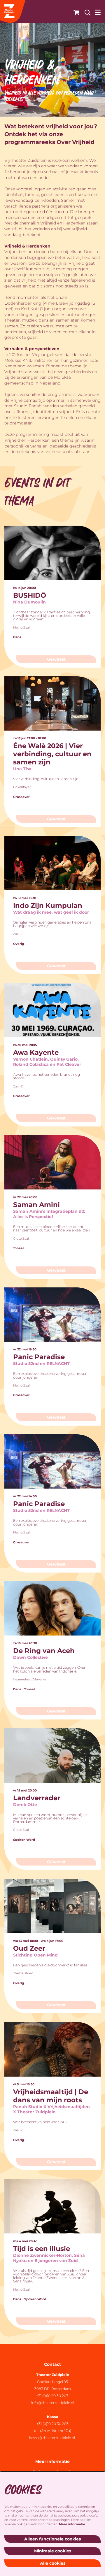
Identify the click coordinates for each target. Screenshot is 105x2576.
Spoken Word (24, 1840)
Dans (17, 637)
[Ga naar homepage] (13, 12)
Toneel (18, 1248)
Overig (19, 944)
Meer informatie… (73, 2524)
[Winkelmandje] (75, 12)
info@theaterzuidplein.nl (53, 2403)
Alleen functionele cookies (52, 2539)
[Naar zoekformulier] (85, 12)
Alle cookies (53, 2563)
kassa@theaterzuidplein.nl (52, 2438)
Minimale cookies (53, 2551)
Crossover (21, 797)
